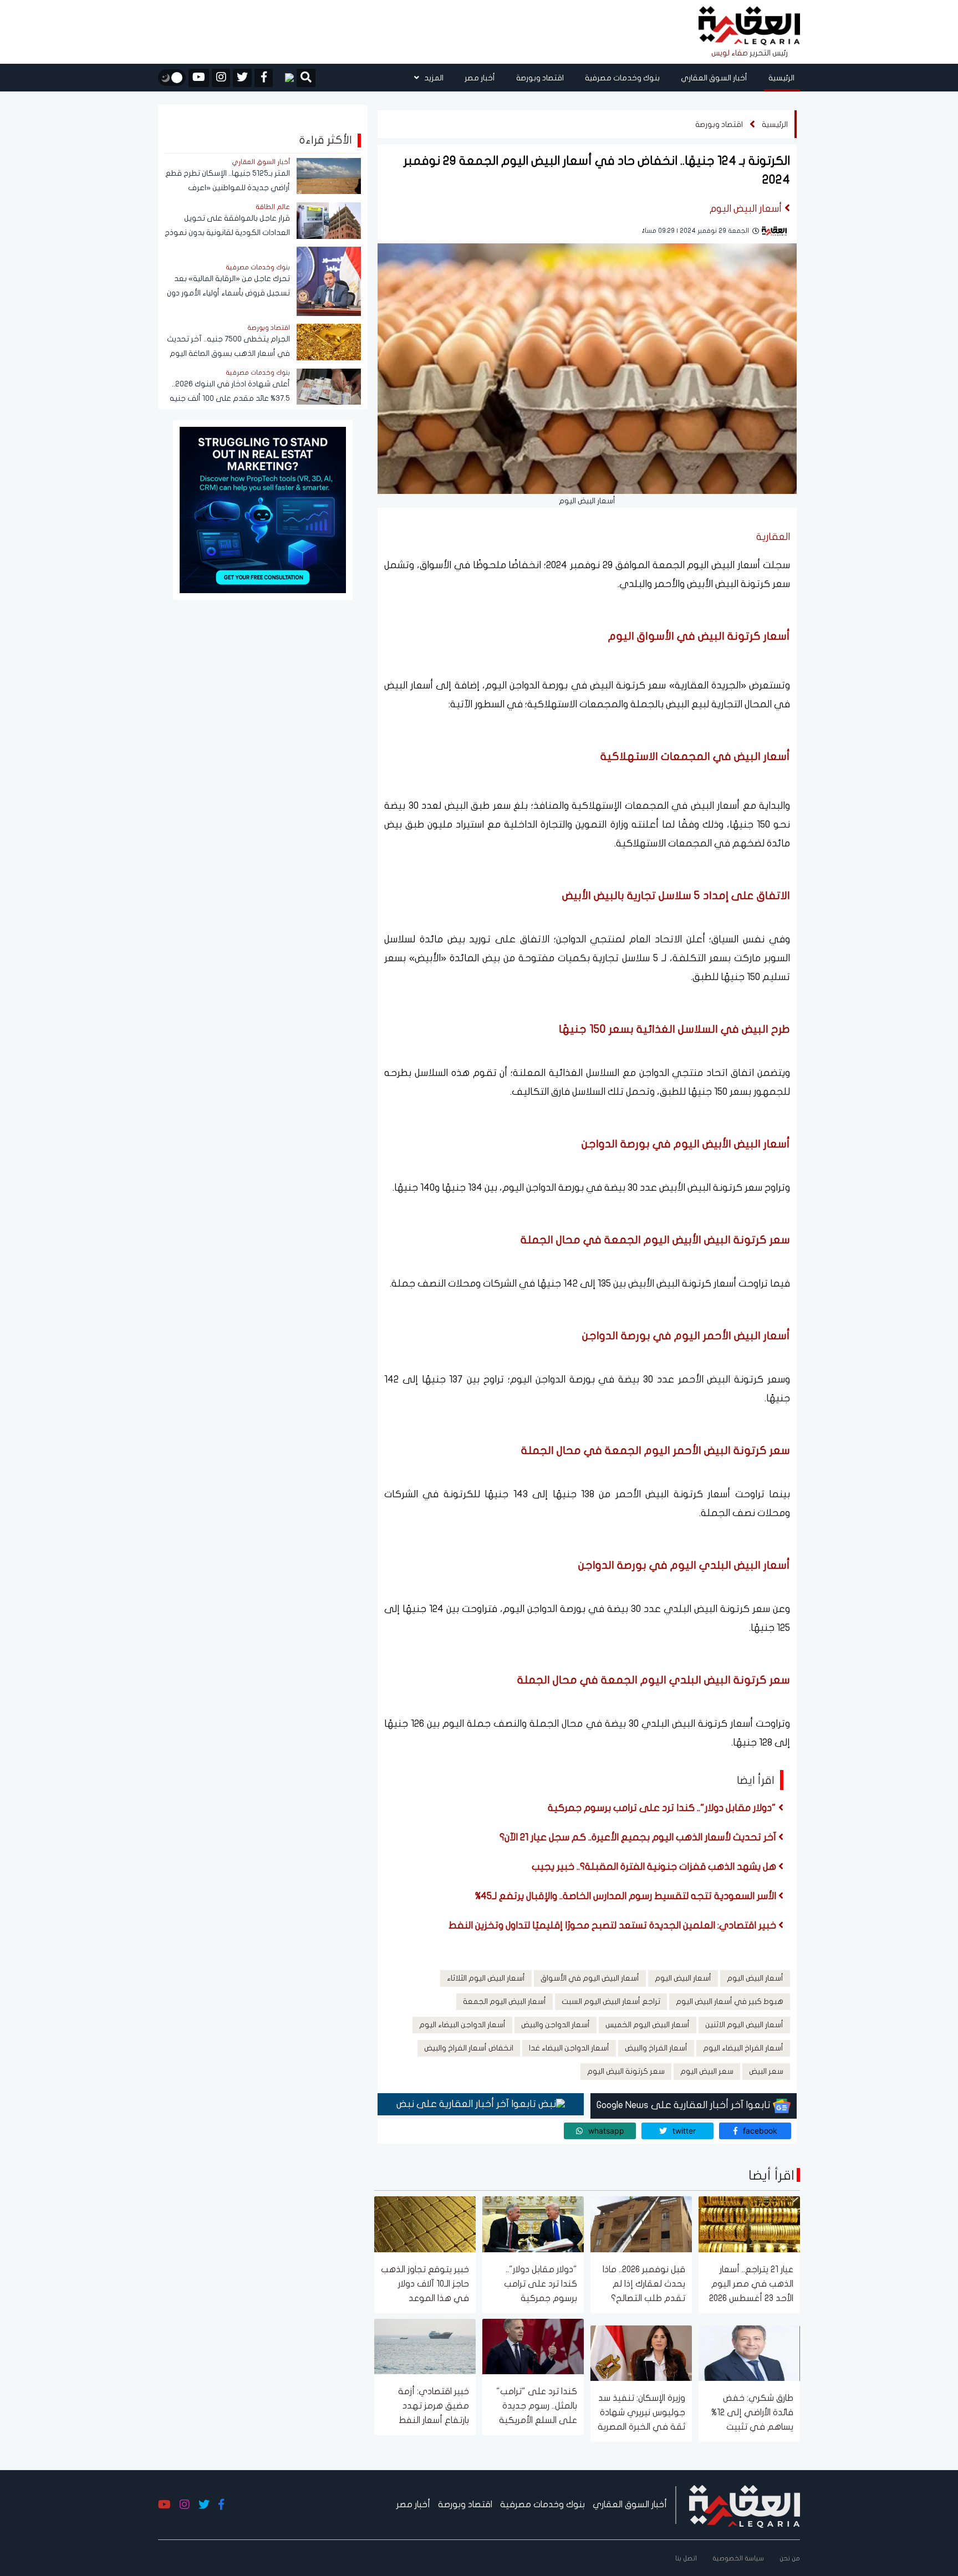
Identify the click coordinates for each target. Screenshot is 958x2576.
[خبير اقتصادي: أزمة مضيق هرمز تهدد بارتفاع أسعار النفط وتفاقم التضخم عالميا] (425, 2346)
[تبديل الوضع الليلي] (172, 78)
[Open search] (306, 79)
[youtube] (199, 78)
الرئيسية (781, 78)
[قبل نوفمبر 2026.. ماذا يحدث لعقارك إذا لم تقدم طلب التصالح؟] (641, 2224)
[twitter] (242, 78)
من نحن (790, 2558)
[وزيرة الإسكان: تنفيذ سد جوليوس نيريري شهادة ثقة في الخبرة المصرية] (641, 2352)
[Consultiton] (263, 509)
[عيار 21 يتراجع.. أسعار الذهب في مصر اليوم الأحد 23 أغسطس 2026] (749, 2224)
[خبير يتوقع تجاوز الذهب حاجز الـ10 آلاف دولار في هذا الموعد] (425, 2224)
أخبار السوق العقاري (714, 78)
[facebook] (264, 78)
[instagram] (221, 78)
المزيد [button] (433, 78)
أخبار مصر (480, 78)
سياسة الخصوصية (738, 2558)
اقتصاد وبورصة (540, 78)
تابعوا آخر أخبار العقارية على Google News (685, 2105)
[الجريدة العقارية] (749, 26)
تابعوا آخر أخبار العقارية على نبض (467, 2104)
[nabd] (285, 78)
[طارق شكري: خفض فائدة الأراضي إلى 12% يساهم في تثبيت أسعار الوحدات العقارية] (749, 2352)
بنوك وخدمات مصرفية (622, 78)
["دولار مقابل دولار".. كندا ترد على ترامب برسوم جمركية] (533, 2224)
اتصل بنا (686, 2558)
